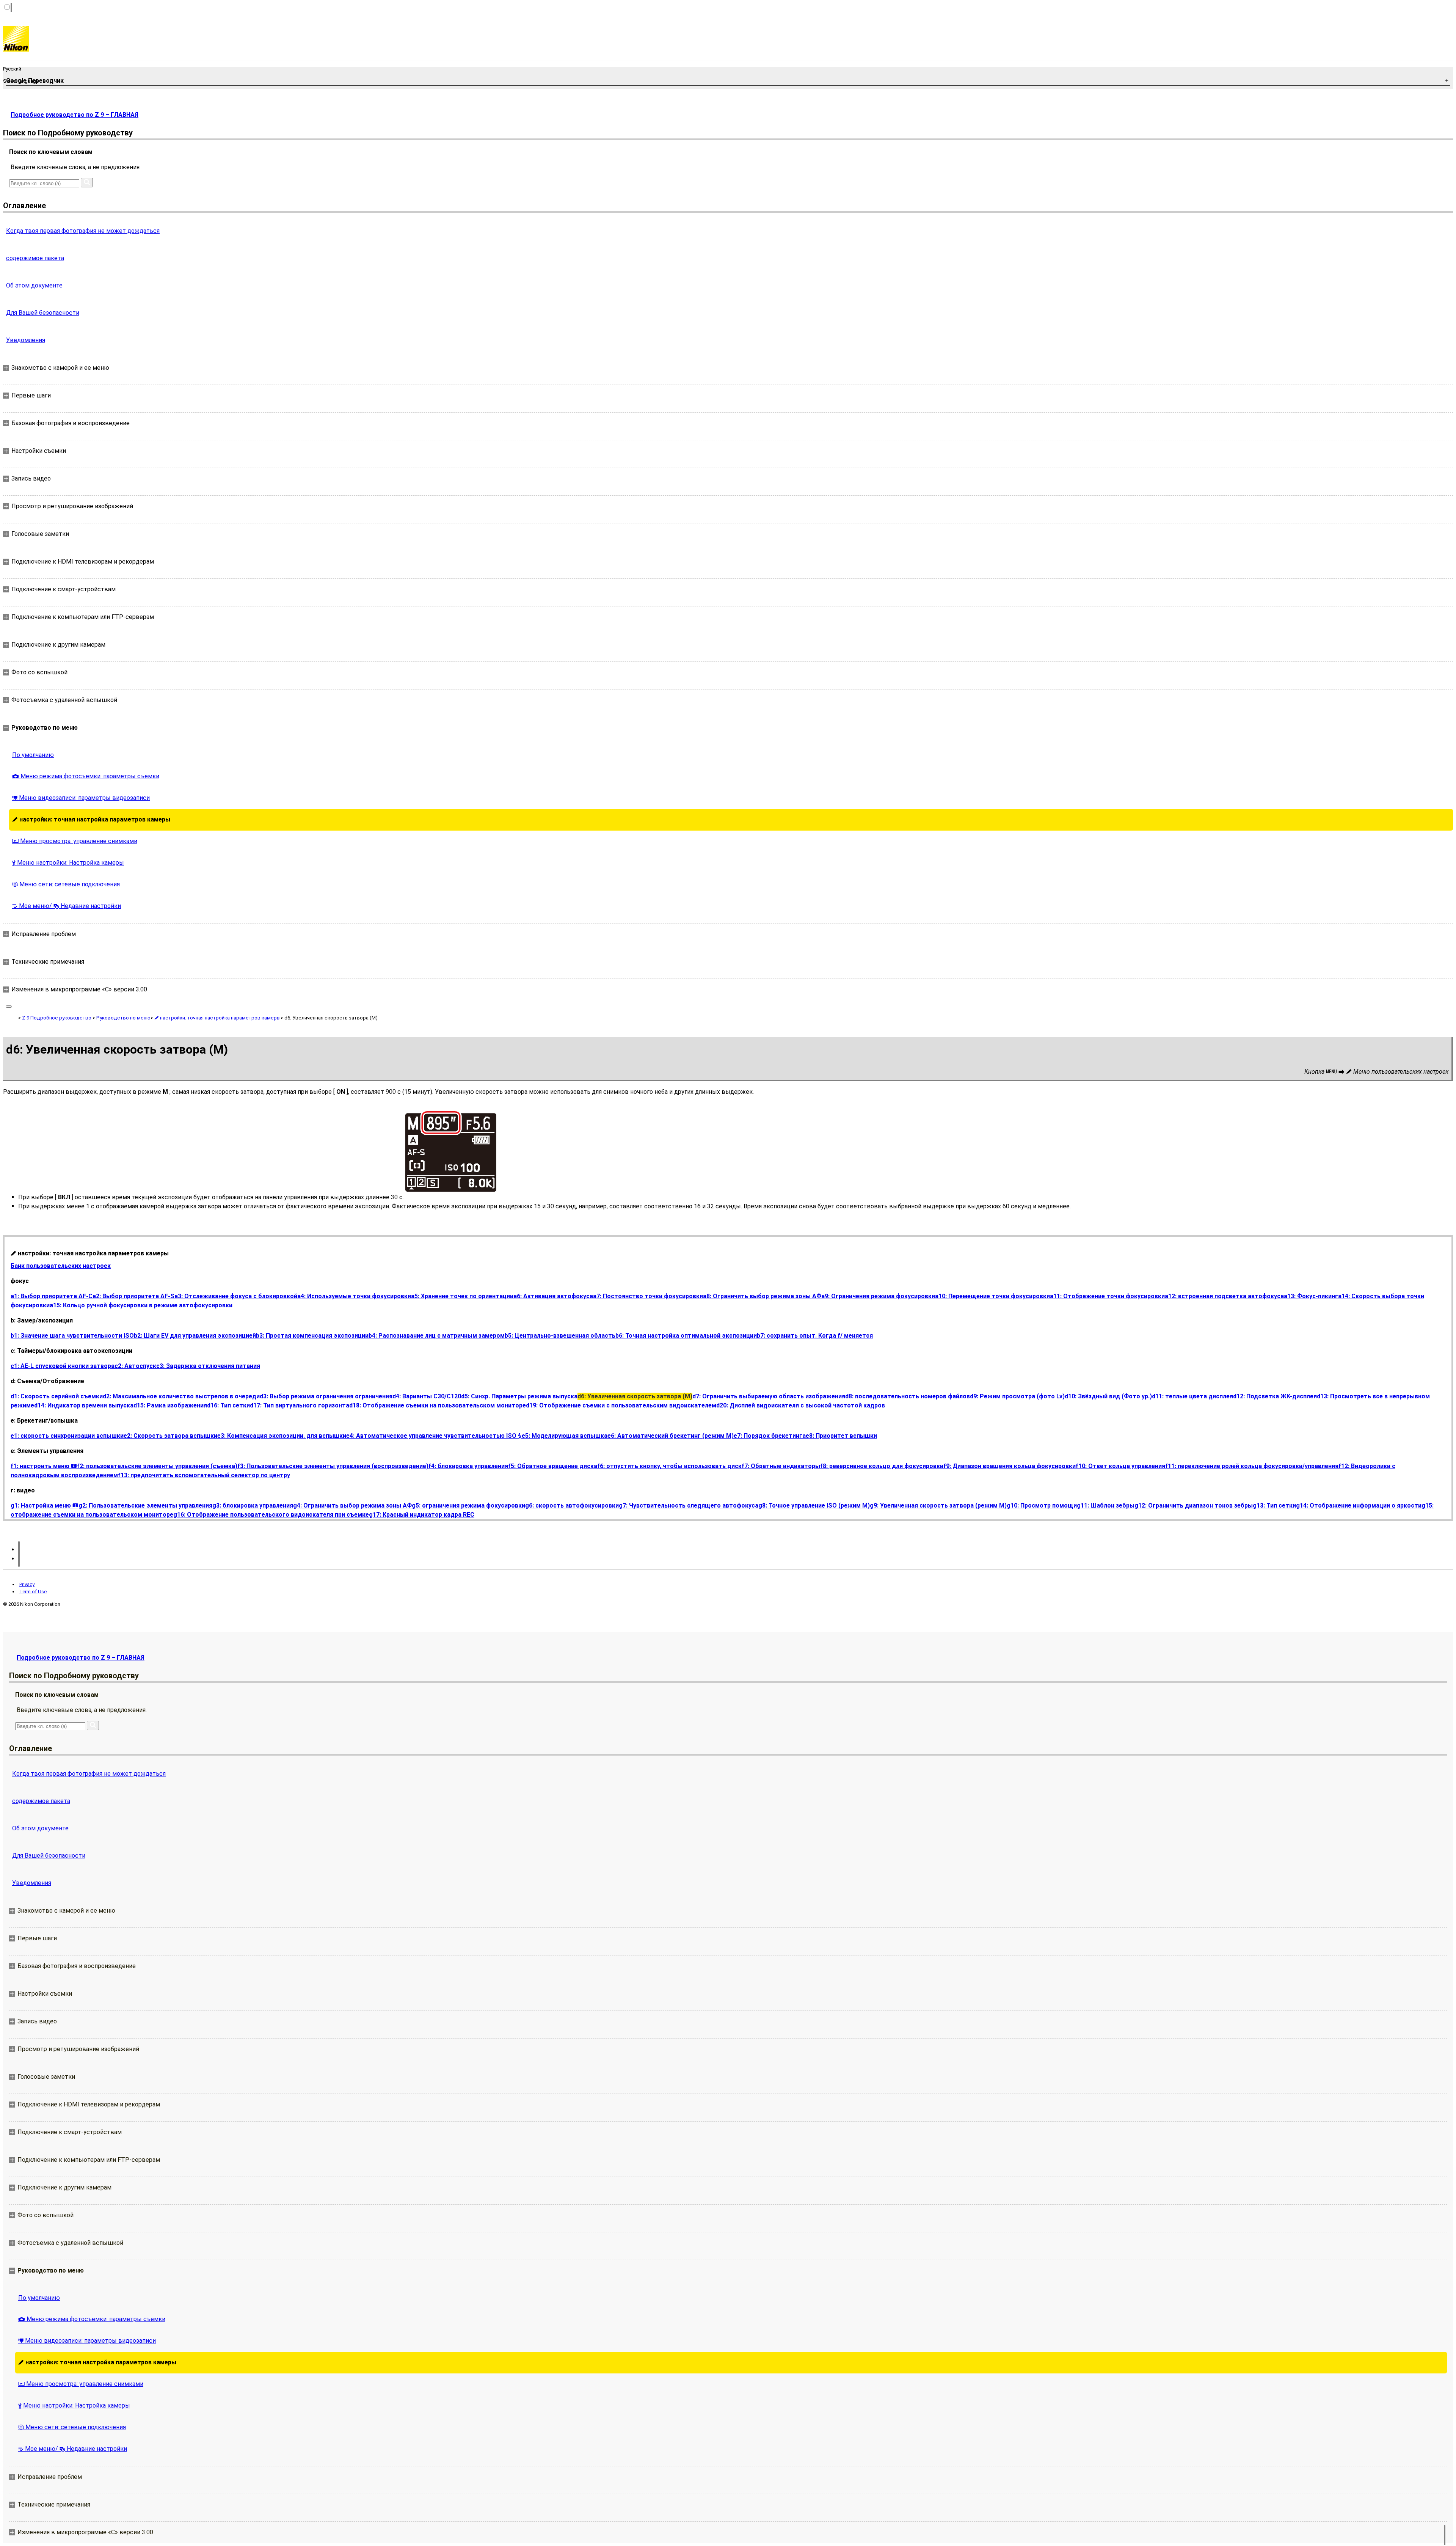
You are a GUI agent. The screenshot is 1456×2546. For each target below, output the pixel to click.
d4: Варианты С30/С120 (427, 1396)
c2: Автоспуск (135, 1366)
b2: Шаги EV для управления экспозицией (195, 1336)
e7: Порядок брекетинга (770, 1436)
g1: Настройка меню (45, 1505)
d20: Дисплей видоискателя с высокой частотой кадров (801, 1405)
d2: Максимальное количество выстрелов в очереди (181, 1396)
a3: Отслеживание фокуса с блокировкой (236, 1296)
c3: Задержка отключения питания (208, 1366)
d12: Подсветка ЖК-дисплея (1275, 1396)
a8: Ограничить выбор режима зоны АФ (762, 1296)
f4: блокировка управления (468, 1466)
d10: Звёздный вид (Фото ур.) (1108, 1396)
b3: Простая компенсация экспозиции (312, 1336)
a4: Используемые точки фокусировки (354, 1296)
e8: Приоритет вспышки (841, 1436)
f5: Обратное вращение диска (553, 1466)
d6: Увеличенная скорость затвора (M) (635, 1396)
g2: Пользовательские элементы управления (145, 1505)
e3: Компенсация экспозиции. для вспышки (282, 1436)
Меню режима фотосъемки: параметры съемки (86, 776)
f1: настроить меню (44, 1466)
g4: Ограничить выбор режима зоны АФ (352, 1505)
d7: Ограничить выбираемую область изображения (769, 1396)
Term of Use (33, 1592)
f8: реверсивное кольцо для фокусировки (882, 1466)
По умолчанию (33, 755)
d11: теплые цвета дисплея (1192, 1396)
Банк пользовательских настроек (61, 1266)
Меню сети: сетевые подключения (66, 884)
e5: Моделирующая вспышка (565, 1436)
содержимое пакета (35, 258)
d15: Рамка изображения (170, 1405)
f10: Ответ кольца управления (1120, 1466)
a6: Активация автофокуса (553, 1296)
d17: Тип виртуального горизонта (300, 1405)
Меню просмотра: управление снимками (75, 841)
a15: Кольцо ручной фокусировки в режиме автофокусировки (141, 1305)
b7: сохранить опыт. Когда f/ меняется (815, 1336)
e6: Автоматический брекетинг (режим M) (671, 1436)
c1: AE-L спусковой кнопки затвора (63, 1366)
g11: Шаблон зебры (1106, 1505)
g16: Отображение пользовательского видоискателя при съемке (271, 1515)
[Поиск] (87, 183)
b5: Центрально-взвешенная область (560, 1336)
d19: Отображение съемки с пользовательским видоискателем (621, 1405)
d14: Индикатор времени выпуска (84, 1405)
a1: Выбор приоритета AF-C (52, 1296)
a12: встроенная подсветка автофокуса (1224, 1296)
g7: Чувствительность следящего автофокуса (689, 1505)
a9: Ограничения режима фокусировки (878, 1296)
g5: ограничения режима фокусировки (468, 1505)
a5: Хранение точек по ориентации (462, 1296)
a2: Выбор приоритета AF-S (133, 1296)
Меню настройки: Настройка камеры (68, 863)
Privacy (27, 1584)
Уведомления (26, 340)
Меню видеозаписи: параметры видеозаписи (81, 798)
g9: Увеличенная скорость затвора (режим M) (938, 1505)
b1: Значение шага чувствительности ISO (72, 1336)
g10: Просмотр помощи (1042, 1505)
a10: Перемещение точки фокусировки (992, 1296)
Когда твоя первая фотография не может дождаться (83, 231)
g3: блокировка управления (253, 1505)
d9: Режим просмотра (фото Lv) (1017, 1396)
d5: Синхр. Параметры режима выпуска (519, 1396)
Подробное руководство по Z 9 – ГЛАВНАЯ (75, 115)
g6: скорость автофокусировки (572, 1505)
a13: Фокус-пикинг (1311, 1296)
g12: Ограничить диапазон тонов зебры (1194, 1505)
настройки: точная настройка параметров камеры (91, 819)
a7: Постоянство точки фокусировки (648, 1296)
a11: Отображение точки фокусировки (1107, 1296)
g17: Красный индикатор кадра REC (422, 1515)
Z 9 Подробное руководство (57, 1018)
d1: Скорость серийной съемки (57, 1396)
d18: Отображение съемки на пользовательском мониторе (438, 1405)
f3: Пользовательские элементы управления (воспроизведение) (333, 1466)
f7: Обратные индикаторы (781, 1466)
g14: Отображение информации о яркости (1359, 1505)
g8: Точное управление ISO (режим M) (814, 1505)
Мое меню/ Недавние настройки (67, 906)
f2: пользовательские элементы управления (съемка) (157, 1466)
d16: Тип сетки (228, 1405)
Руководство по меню (123, 1018)
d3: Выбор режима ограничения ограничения (326, 1396)
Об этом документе (34, 285)
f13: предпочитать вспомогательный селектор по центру (204, 1475)
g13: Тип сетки (1274, 1505)
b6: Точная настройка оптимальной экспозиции (686, 1336)
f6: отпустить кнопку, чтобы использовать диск (669, 1466)
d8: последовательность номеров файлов (908, 1396)
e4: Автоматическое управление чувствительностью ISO (434, 1436)
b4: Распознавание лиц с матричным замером (437, 1336)
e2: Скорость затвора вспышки (170, 1436)
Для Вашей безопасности (43, 313)
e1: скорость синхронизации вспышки (67, 1436)
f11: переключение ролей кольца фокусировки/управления (1252, 1466)
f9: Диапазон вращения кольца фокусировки (1010, 1466)
